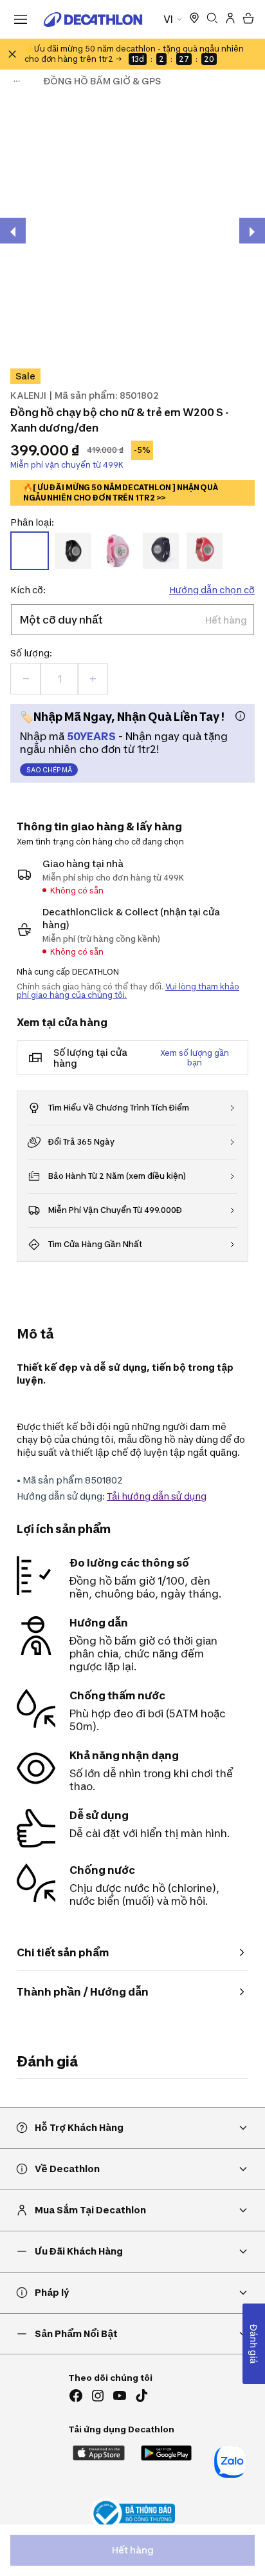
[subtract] (26, 679)
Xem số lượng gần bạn (195, 1058)
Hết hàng (133, 2550)
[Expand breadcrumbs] (17, 81)
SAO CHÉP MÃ (49, 770)
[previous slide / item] (13, 231)
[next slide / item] (252, 231)
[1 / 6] (132, 228)
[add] (93, 679)
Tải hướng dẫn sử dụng (157, 1496)
